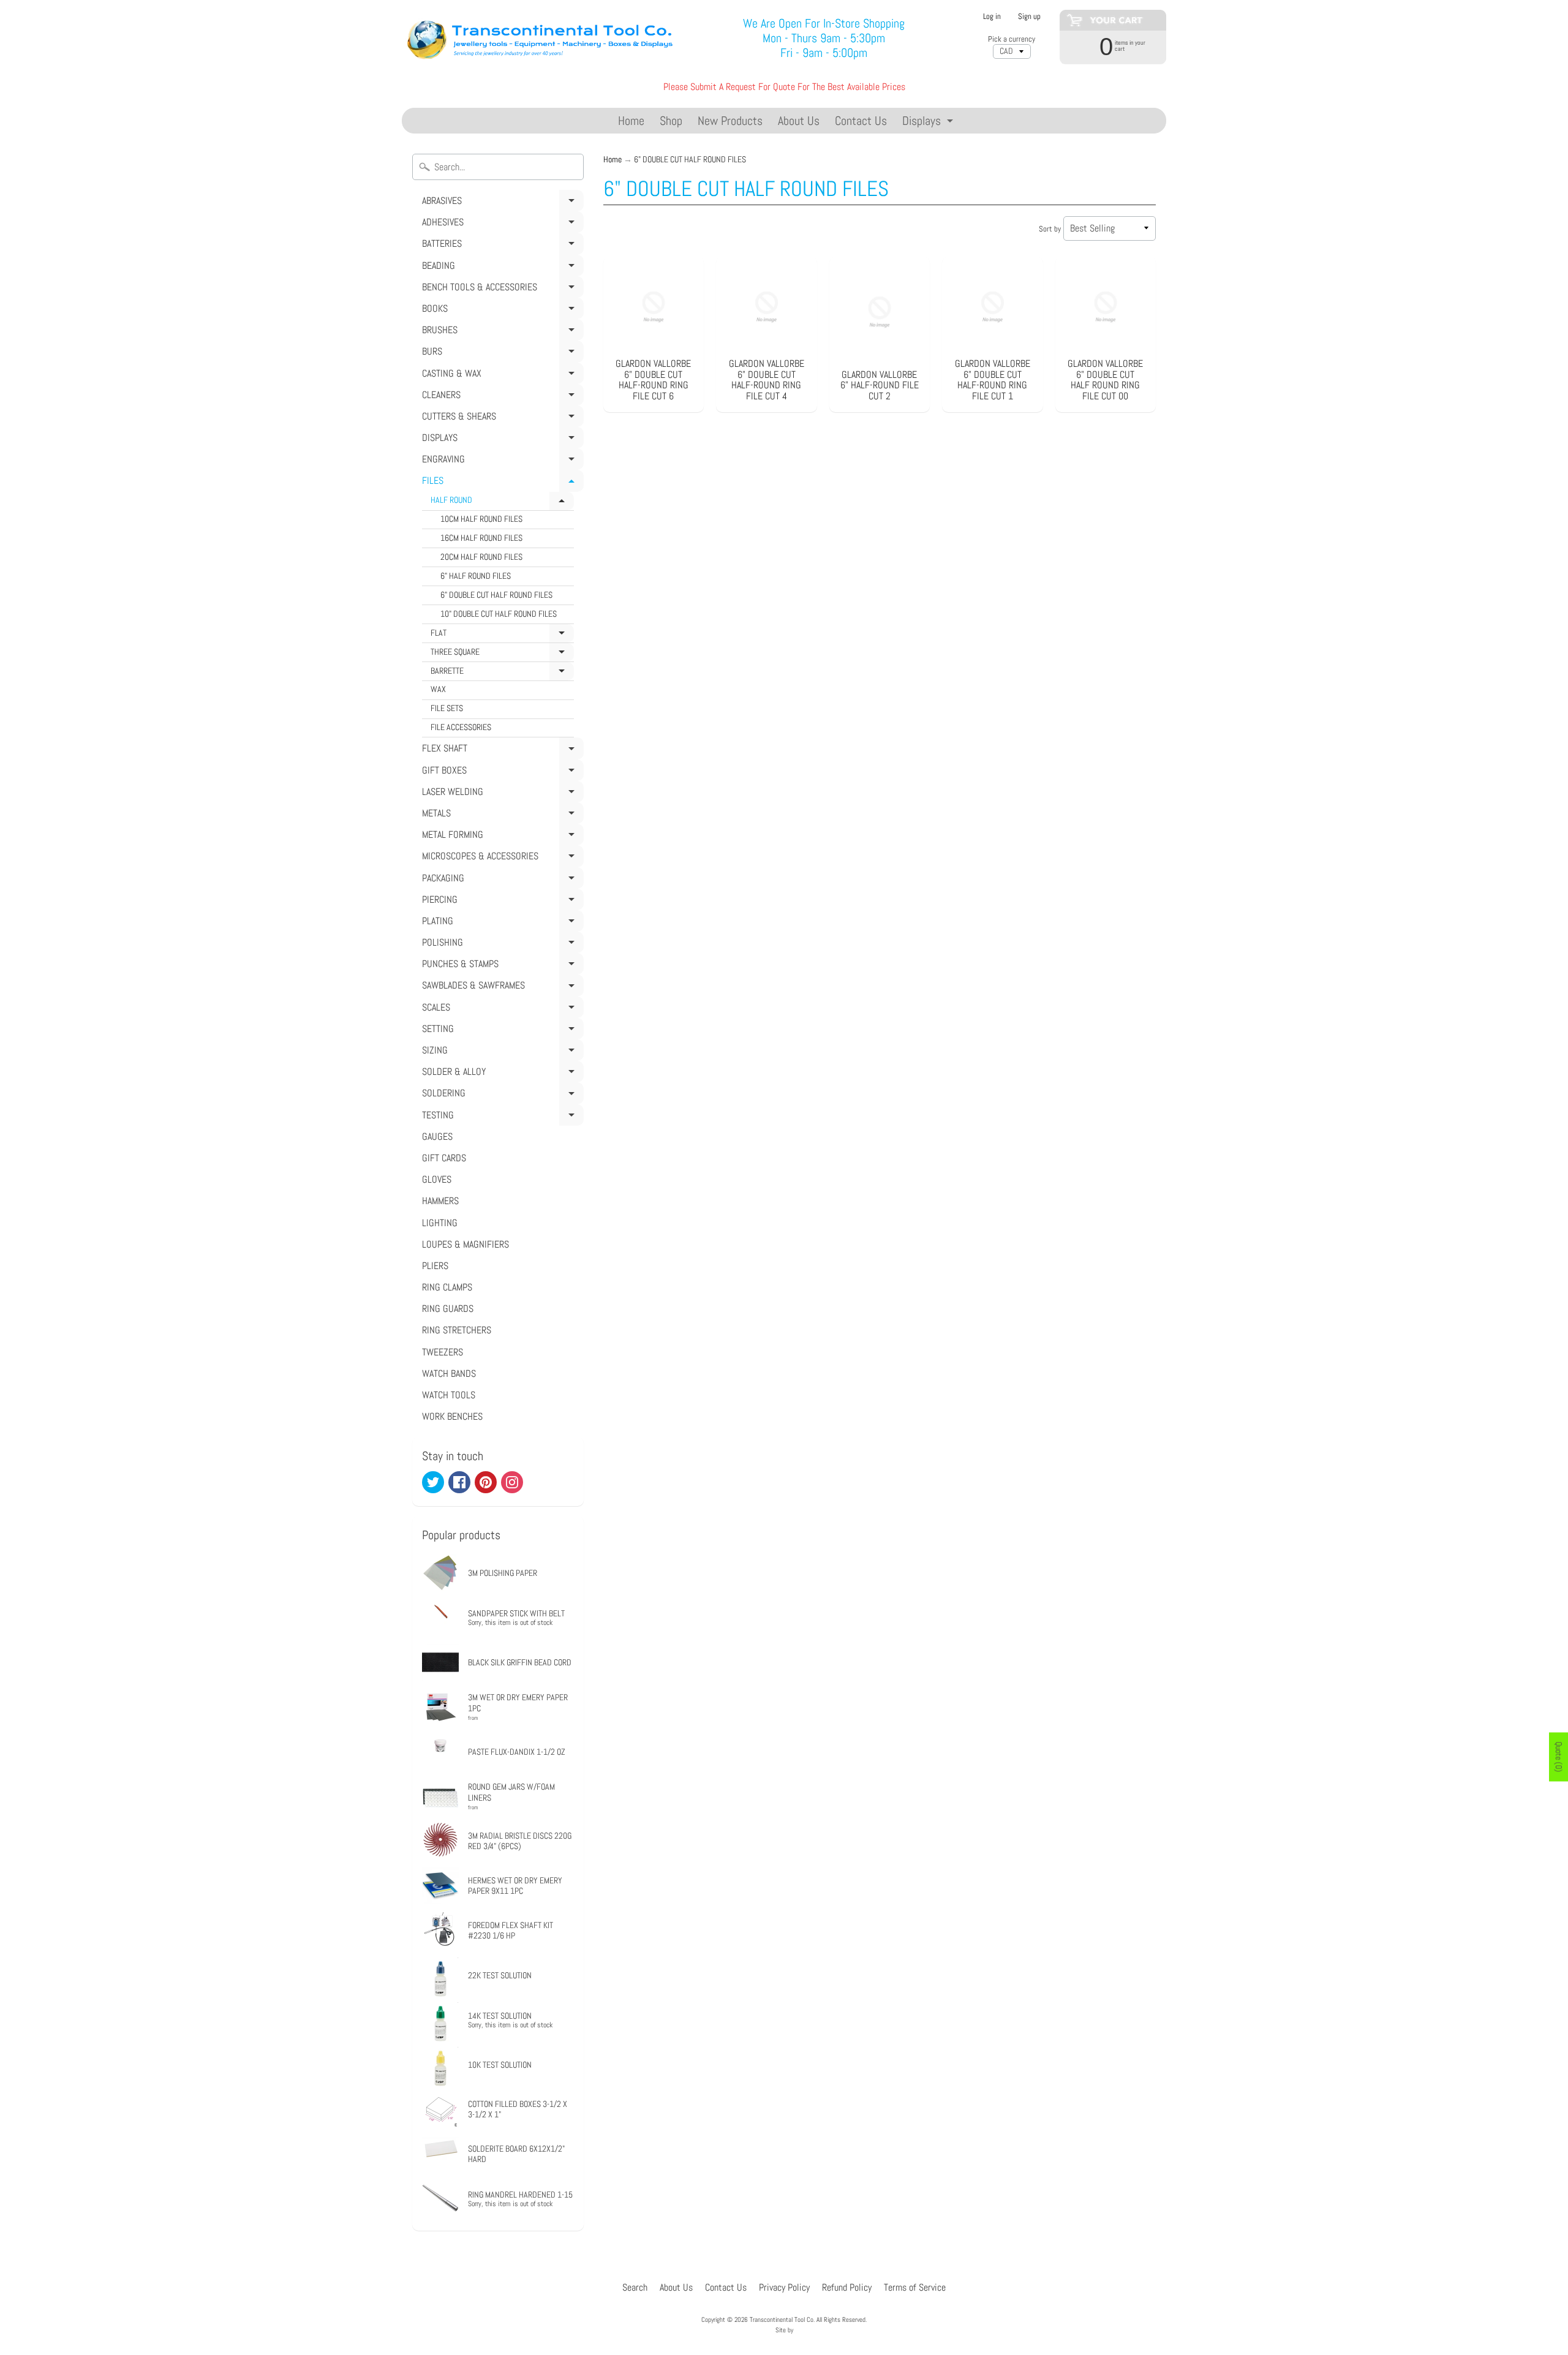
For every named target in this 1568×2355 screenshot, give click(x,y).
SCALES (501, 1009)
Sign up (1029, 17)
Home (631, 121)
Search (635, 2287)
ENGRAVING (501, 461)
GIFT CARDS (444, 1158)
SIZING (501, 1052)
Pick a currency (1012, 39)
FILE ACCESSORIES (461, 727)
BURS (501, 353)
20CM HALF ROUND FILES (481, 557)
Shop (671, 121)
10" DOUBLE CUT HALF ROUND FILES (499, 614)
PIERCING (501, 902)
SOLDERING (501, 1095)
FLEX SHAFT (501, 750)
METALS (501, 815)
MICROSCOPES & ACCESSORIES (501, 858)
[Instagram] (512, 1482)
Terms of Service (915, 2287)
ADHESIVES (501, 224)
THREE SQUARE (502, 654)
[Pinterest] (486, 1482)
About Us (799, 121)
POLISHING (501, 944)
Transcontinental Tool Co (782, 2319)
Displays (929, 123)
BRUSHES (501, 332)
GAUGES (437, 1136)
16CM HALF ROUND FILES (481, 538)
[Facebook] (459, 1482)
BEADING (501, 268)
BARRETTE (502, 673)
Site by (784, 2330)
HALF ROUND (502, 503)
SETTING (501, 1031)
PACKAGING (501, 880)
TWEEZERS (443, 1352)
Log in (992, 17)
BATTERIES (501, 246)
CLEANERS (501, 397)
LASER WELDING (501, 794)
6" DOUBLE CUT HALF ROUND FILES (496, 595)
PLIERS (435, 1266)
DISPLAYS (501, 440)
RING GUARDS (448, 1309)
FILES (501, 483)
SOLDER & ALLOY (501, 1074)
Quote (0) (1559, 1757)
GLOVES (437, 1179)
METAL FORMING (501, 837)
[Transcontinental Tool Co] (542, 38)
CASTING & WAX (501, 375)
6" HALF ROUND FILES (476, 576)
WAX (438, 689)
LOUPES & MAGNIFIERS (466, 1244)
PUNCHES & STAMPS (501, 966)
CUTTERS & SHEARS (501, 418)
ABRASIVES (501, 203)
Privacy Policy (784, 2287)
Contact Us (861, 121)
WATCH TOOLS (449, 1395)
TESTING (501, 1117)
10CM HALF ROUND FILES (481, 519)
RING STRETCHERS (457, 1330)
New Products (730, 121)
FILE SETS (447, 708)
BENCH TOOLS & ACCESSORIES (501, 289)
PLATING (501, 923)
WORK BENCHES (452, 1416)
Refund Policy (847, 2287)
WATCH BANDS (449, 1373)
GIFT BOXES (501, 772)
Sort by (1050, 229)
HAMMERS (440, 1201)
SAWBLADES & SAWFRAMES (501, 987)
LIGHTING (440, 1223)
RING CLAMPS (447, 1287)
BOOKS (501, 311)
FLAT (502, 635)
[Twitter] (433, 1482)
